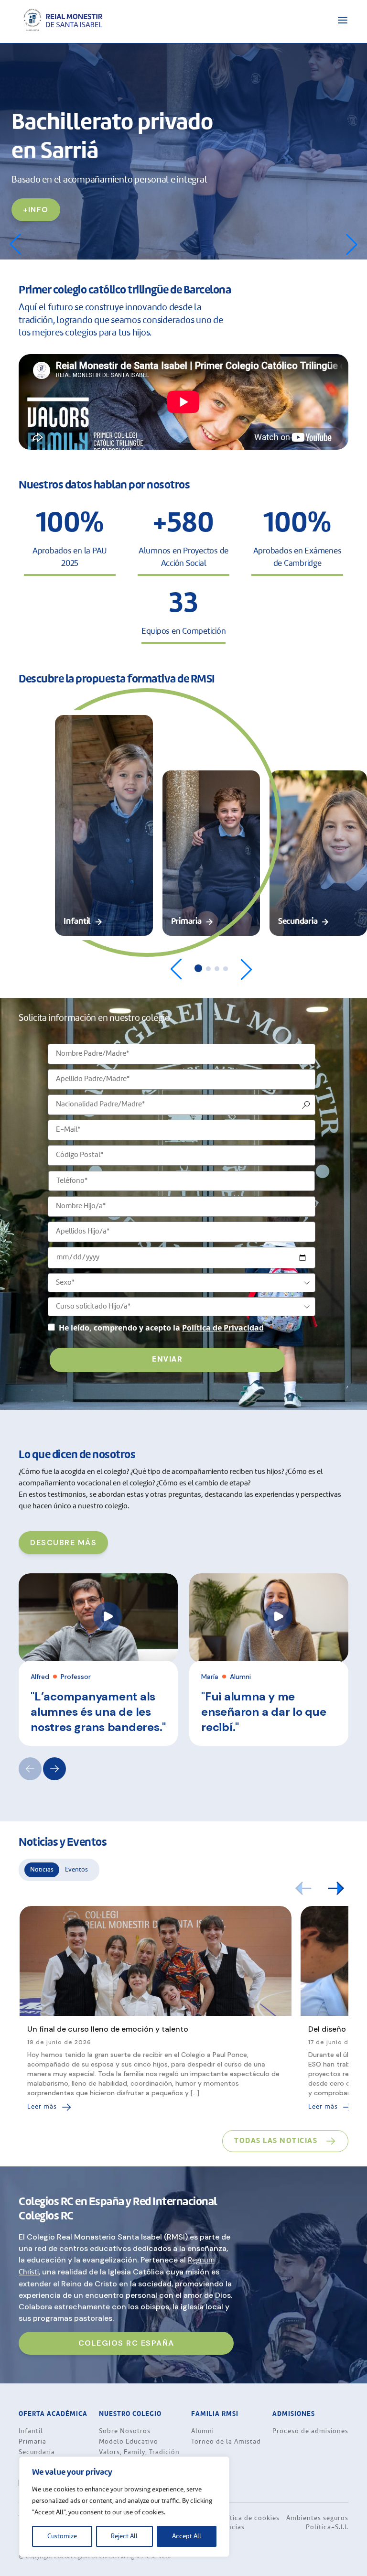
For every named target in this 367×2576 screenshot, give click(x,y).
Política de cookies (248, 2519)
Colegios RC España (126, 2343)
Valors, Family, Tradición (139, 2453)
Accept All (187, 2536)
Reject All (124, 2536)
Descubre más (63, 1542)
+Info (36, 210)
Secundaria (37, 2453)
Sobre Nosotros (125, 2432)
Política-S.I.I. (327, 2528)
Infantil (31, 2432)
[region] (124, 2507)
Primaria (32, 2442)
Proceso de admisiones (310, 2432)
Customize (62, 2536)
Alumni (203, 2432)
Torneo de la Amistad (226, 2442)
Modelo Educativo (129, 2442)
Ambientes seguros (317, 2519)
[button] (352, 244)
